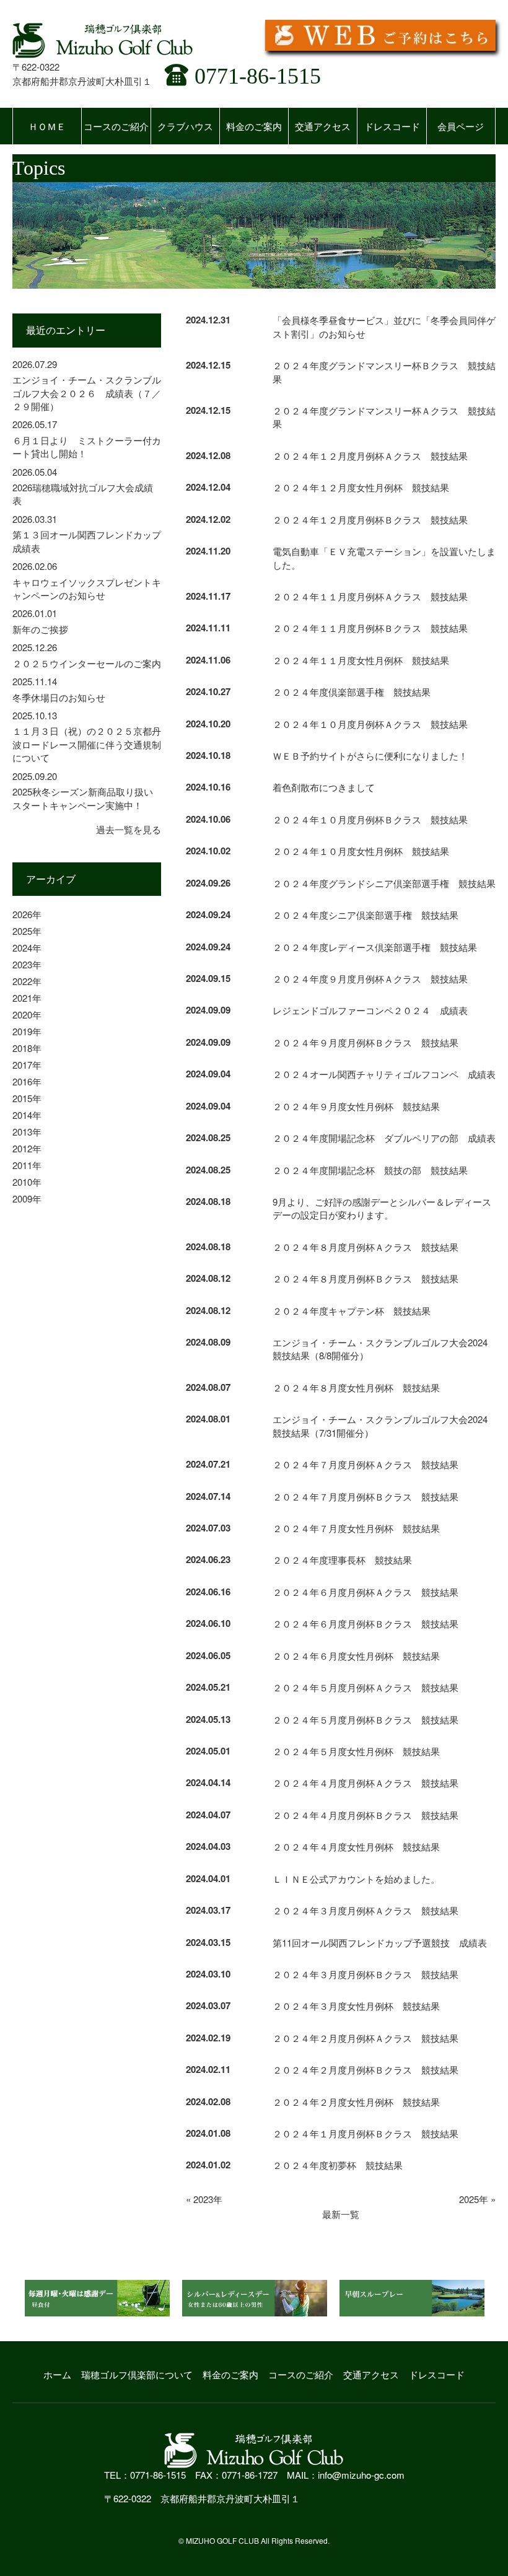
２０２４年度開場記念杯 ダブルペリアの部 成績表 (384, 1138)
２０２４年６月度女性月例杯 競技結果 (356, 1656)
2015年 (27, 1098)
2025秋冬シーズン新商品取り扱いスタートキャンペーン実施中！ (83, 798)
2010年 (27, 1182)
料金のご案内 (254, 126)
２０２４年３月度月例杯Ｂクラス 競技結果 (366, 1974)
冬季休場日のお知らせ (59, 697)
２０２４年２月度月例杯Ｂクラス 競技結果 (366, 2070)
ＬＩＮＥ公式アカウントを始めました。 (356, 1879)
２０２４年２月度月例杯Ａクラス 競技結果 (366, 2038)
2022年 (27, 981)
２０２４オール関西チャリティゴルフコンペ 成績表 (384, 1074)
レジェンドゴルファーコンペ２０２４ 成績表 (370, 1010)
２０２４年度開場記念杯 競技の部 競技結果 (370, 1170)
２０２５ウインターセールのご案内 (87, 663)
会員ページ (461, 126)
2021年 (27, 998)
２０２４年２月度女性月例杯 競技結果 (356, 2102)
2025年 (27, 931)
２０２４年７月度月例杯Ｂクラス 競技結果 (366, 1496)
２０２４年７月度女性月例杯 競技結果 (356, 1528)
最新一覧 (341, 2214)
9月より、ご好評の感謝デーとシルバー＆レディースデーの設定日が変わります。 (382, 1208)
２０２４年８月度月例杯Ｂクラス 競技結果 (366, 1278)
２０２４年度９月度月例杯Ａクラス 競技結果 (370, 979)
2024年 (27, 948)
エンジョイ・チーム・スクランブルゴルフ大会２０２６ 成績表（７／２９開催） (87, 393)
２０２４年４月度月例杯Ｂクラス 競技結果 (366, 1815)
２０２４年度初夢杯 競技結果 (338, 2165)
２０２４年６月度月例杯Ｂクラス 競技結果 (366, 1623)
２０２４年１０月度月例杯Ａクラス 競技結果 (370, 724)
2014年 (27, 1115)
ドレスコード (392, 126)
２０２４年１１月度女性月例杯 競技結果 (361, 660)
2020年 (27, 1014)
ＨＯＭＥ (47, 126)
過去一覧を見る (129, 829)
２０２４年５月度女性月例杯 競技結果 (356, 1751)
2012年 (27, 1148)
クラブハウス (185, 126)
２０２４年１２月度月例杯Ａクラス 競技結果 (370, 456)
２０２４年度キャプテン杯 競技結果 (352, 1311)
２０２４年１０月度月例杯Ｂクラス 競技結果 (370, 819)
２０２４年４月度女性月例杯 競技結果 (356, 1847)
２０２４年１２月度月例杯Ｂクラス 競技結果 (370, 519)
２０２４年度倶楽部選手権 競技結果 (352, 692)
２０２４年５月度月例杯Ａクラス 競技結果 (366, 1687)
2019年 (27, 1031)
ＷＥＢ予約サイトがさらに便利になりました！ (370, 756)
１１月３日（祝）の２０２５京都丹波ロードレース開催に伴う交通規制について (87, 744)
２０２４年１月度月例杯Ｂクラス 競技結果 (366, 2133)
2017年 (27, 1065)
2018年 (27, 1048)
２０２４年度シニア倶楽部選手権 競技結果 (366, 915)
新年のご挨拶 (40, 629)
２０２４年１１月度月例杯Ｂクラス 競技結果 (370, 628)
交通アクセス (323, 126)
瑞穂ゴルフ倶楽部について (137, 2374)
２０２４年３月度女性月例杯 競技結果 (356, 2006)
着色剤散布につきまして (324, 787)
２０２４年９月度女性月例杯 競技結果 (356, 1106)
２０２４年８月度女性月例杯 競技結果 (356, 1387)
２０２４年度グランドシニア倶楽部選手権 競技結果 (384, 883)
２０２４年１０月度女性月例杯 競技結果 (361, 851)
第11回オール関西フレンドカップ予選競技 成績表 (380, 1943)
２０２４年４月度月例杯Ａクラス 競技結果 (366, 1783)
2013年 (27, 1132)
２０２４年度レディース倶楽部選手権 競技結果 (375, 947)
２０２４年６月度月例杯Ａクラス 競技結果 (366, 1592)
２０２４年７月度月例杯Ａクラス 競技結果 (366, 1464)
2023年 (27, 964)
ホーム (57, 2374)
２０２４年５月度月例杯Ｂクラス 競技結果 (366, 1720)
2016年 (27, 1081)
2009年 (27, 1198)
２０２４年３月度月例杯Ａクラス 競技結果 (366, 1910)
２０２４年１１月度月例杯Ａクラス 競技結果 (370, 596)
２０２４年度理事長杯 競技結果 (342, 1560)
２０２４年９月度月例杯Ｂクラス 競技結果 (366, 1042)
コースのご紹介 (116, 126)
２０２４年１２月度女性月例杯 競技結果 (361, 487)
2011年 (27, 1165)
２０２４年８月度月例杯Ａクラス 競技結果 (366, 1247)
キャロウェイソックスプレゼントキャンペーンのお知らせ (87, 589)
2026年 (27, 914)
